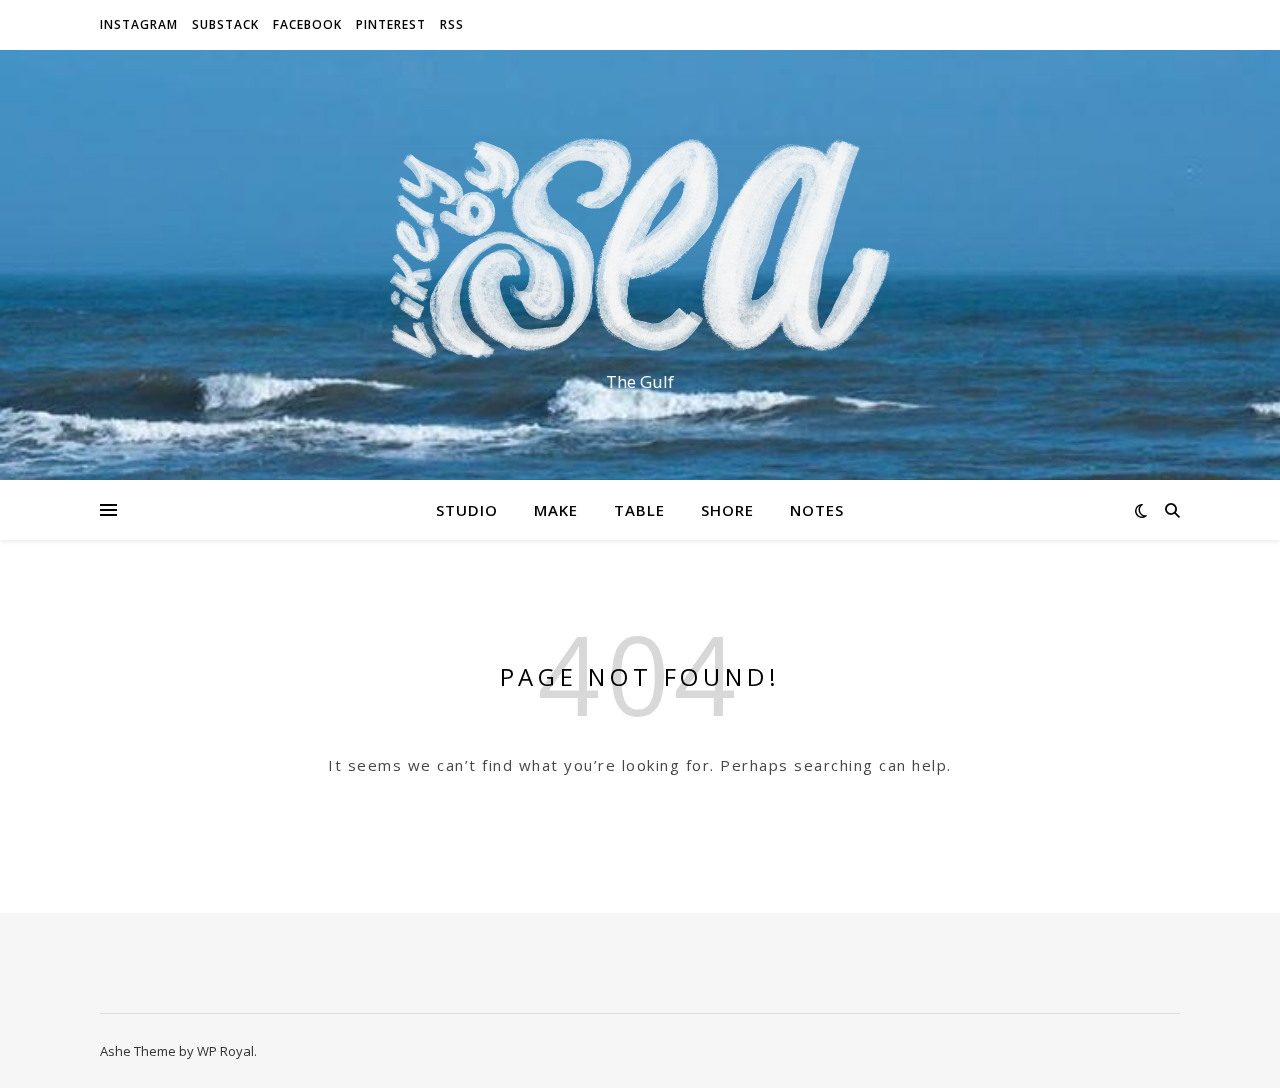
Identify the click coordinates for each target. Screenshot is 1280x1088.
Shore (727, 510)
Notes (817, 510)
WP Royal (225, 1051)
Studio (467, 510)
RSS (452, 24)
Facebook (307, 24)
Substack (225, 24)
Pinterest (391, 24)
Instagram (139, 24)
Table (639, 510)
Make (556, 510)
